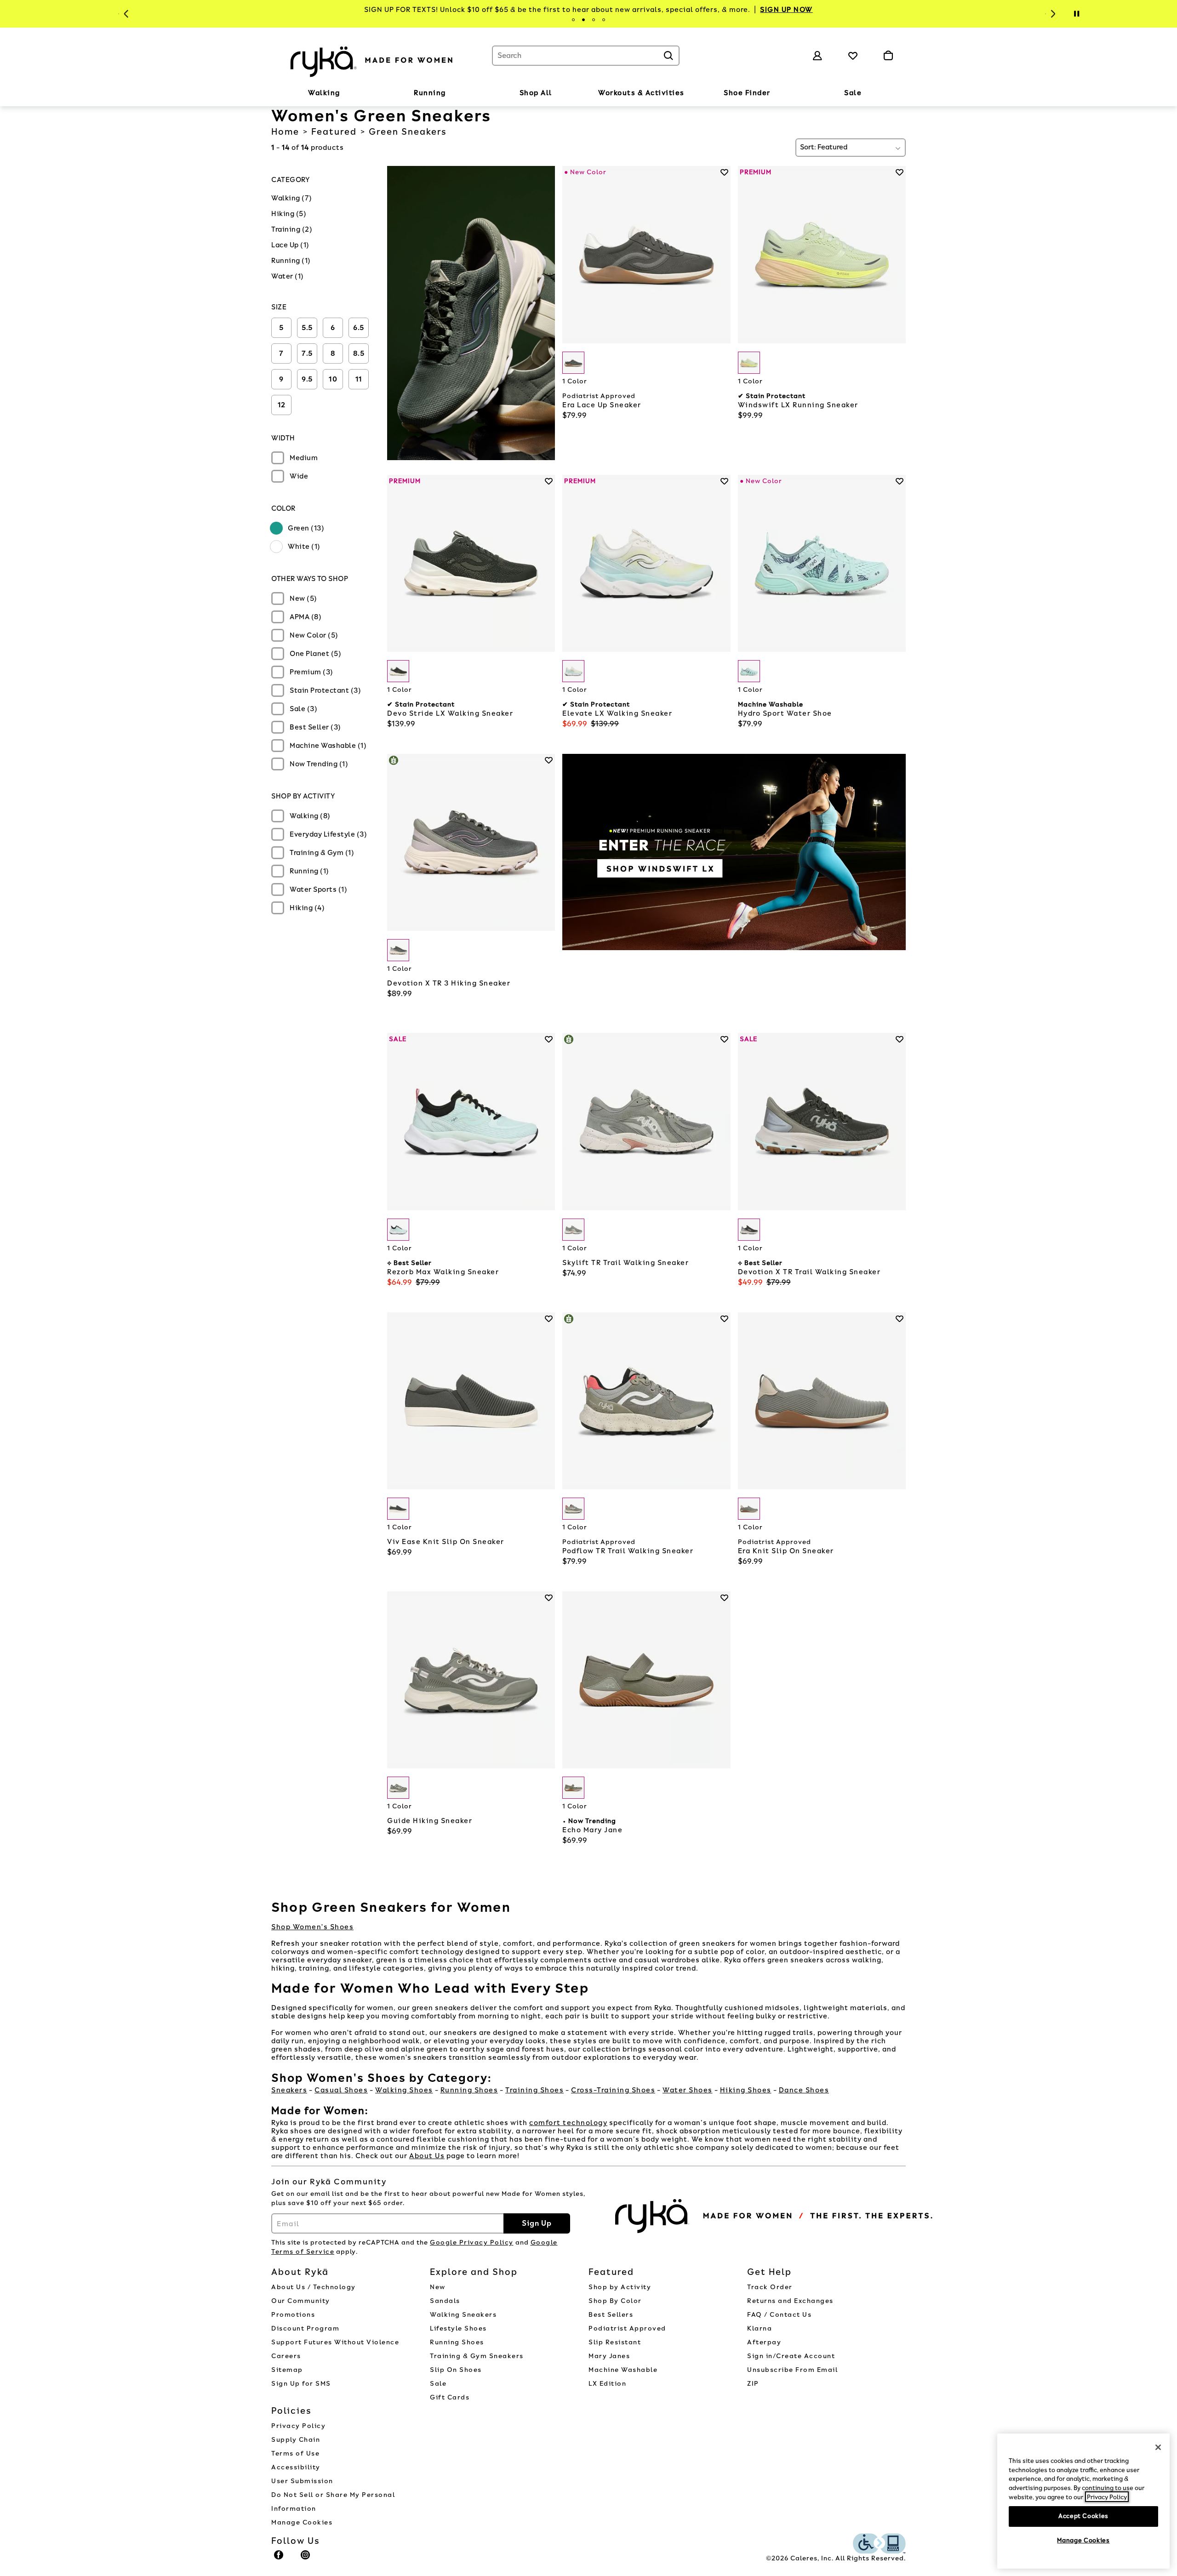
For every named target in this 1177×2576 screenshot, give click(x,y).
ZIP (753, 2384)
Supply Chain (296, 2440)
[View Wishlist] (853, 56)
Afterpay (764, 2342)
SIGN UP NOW (786, 10)
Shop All (536, 93)
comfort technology (568, 2123)
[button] (345, 93)
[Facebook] (279, 2559)
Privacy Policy (298, 2426)
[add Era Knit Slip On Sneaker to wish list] (900, 1319)
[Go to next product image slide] (724, 245)
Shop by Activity (620, 2287)
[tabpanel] (588, 10)
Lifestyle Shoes (458, 2328)
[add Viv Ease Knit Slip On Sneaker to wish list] (549, 1319)
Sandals (445, 2301)
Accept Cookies (1083, 2516)
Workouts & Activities (641, 93)
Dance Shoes (804, 2090)
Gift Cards (450, 2397)
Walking (324, 93)
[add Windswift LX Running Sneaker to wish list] (900, 172)
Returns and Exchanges (790, 2301)
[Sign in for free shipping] (817, 56)
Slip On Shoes (456, 2370)
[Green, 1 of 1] (573, 363)
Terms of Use (295, 2453)
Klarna (760, 2328)
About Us (427, 2156)
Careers (286, 2356)
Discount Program (305, 2328)
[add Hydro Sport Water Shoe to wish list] (900, 481)
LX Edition (607, 2384)
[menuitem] (324, 95)
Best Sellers (611, 2315)
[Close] (1158, 2447)
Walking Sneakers (463, 2315)
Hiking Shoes (746, 2090)
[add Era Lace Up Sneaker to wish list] (724, 172)
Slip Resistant (615, 2342)
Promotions (293, 2315)
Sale (853, 93)
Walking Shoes (404, 2090)
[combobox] (586, 56)
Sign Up (537, 2223)
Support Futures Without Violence (335, 2342)
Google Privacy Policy (472, 2243)
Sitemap (287, 2370)
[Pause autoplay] (1076, 14)
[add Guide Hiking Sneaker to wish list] (549, 1598)
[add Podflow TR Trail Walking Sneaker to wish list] (724, 1319)
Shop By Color (615, 2301)
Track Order (770, 2287)
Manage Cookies (302, 2522)
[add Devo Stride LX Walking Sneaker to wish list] (549, 481)
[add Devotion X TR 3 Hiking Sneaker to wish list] (549, 760)
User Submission (302, 2481)
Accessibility (296, 2467)
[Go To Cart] (888, 56)
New (438, 2287)
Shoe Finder (747, 93)
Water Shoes (688, 2090)
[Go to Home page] (372, 60)
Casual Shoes (341, 2090)
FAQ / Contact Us (779, 2315)
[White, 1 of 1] (573, 671)
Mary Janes (609, 2356)
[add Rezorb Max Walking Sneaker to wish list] (549, 1039)
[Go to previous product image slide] (569, 245)
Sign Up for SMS (301, 2384)
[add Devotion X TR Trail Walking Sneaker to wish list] (900, 1039)
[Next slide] (1052, 14)
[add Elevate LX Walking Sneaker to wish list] (724, 481)
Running (430, 93)
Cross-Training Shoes (613, 2090)
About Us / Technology (314, 2287)
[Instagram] (306, 2559)
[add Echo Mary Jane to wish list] (724, 1598)
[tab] (573, 20)
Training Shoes (534, 2090)
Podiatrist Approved (627, 2328)
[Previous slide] (125, 14)
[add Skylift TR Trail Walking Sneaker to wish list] (724, 1039)
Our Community (301, 2301)
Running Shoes (469, 2090)
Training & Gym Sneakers (477, 2356)
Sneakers (289, 2090)
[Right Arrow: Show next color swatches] (724, 363)
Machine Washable (623, 2370)
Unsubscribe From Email (792, 2370)
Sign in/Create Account (791, 2356)
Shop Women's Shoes (312, 1927)
